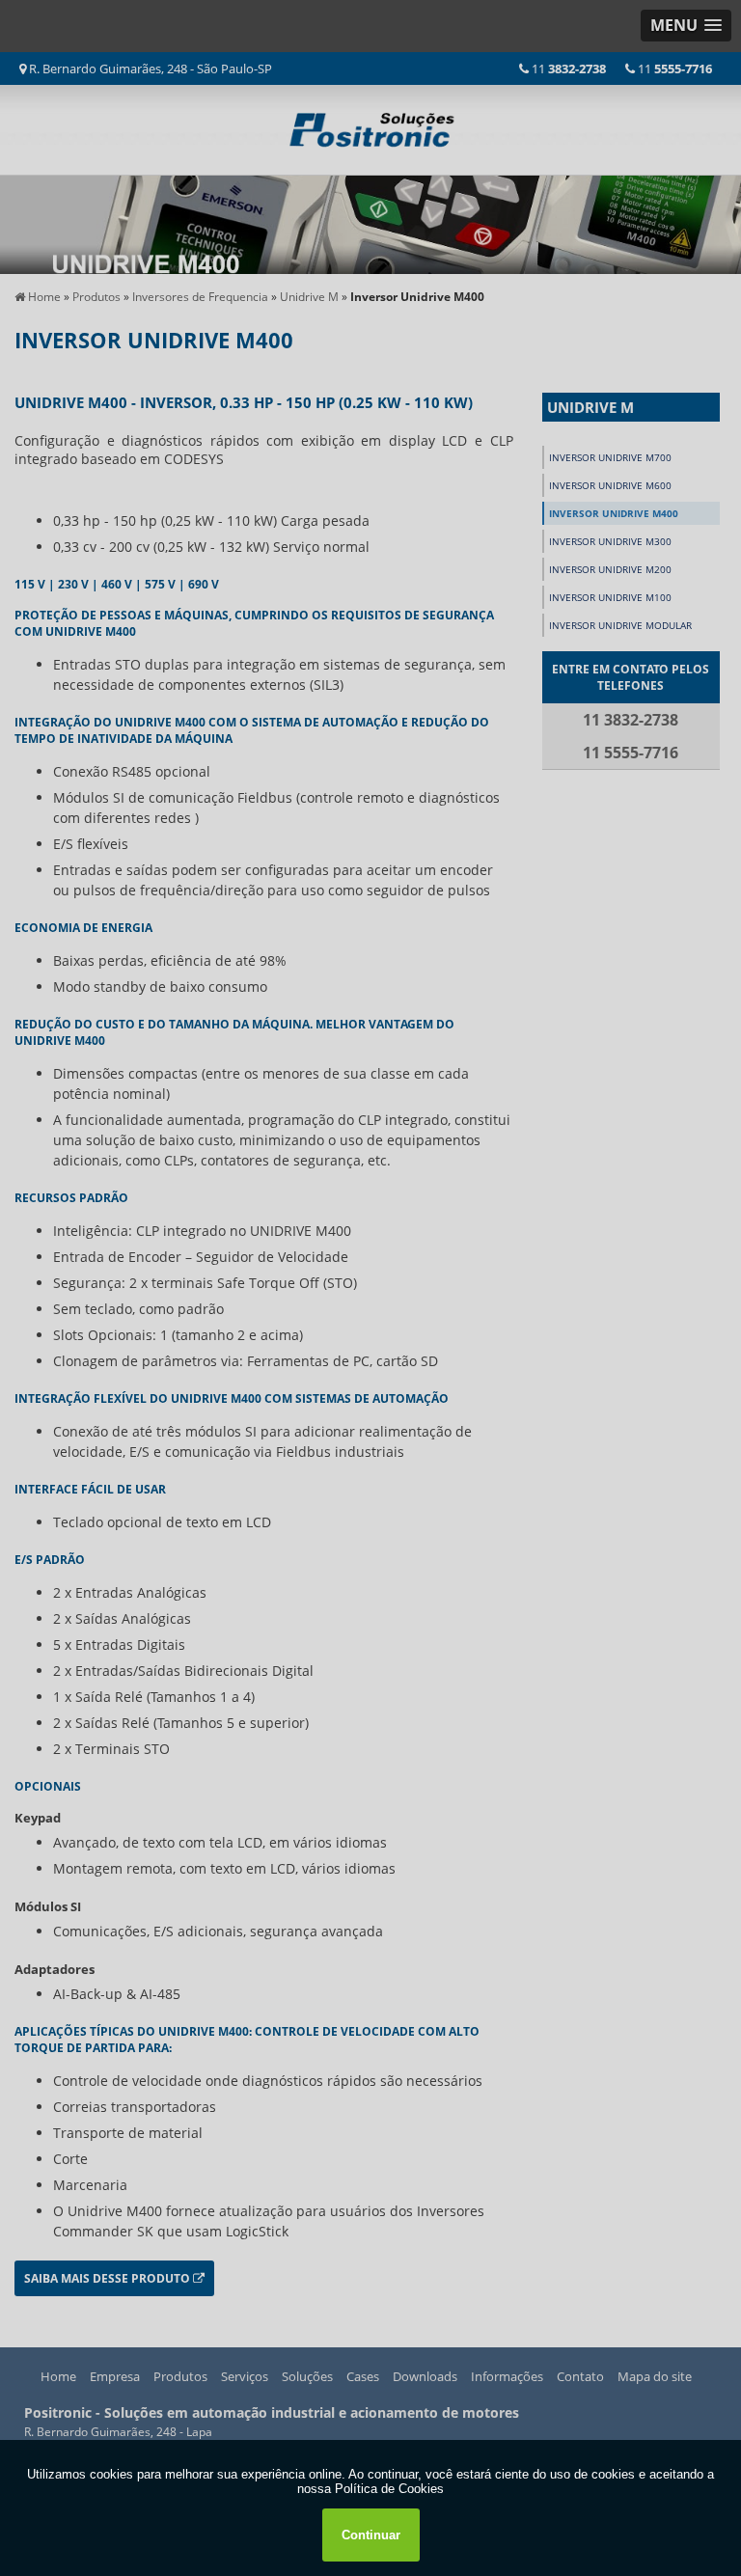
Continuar (371, 2535)
